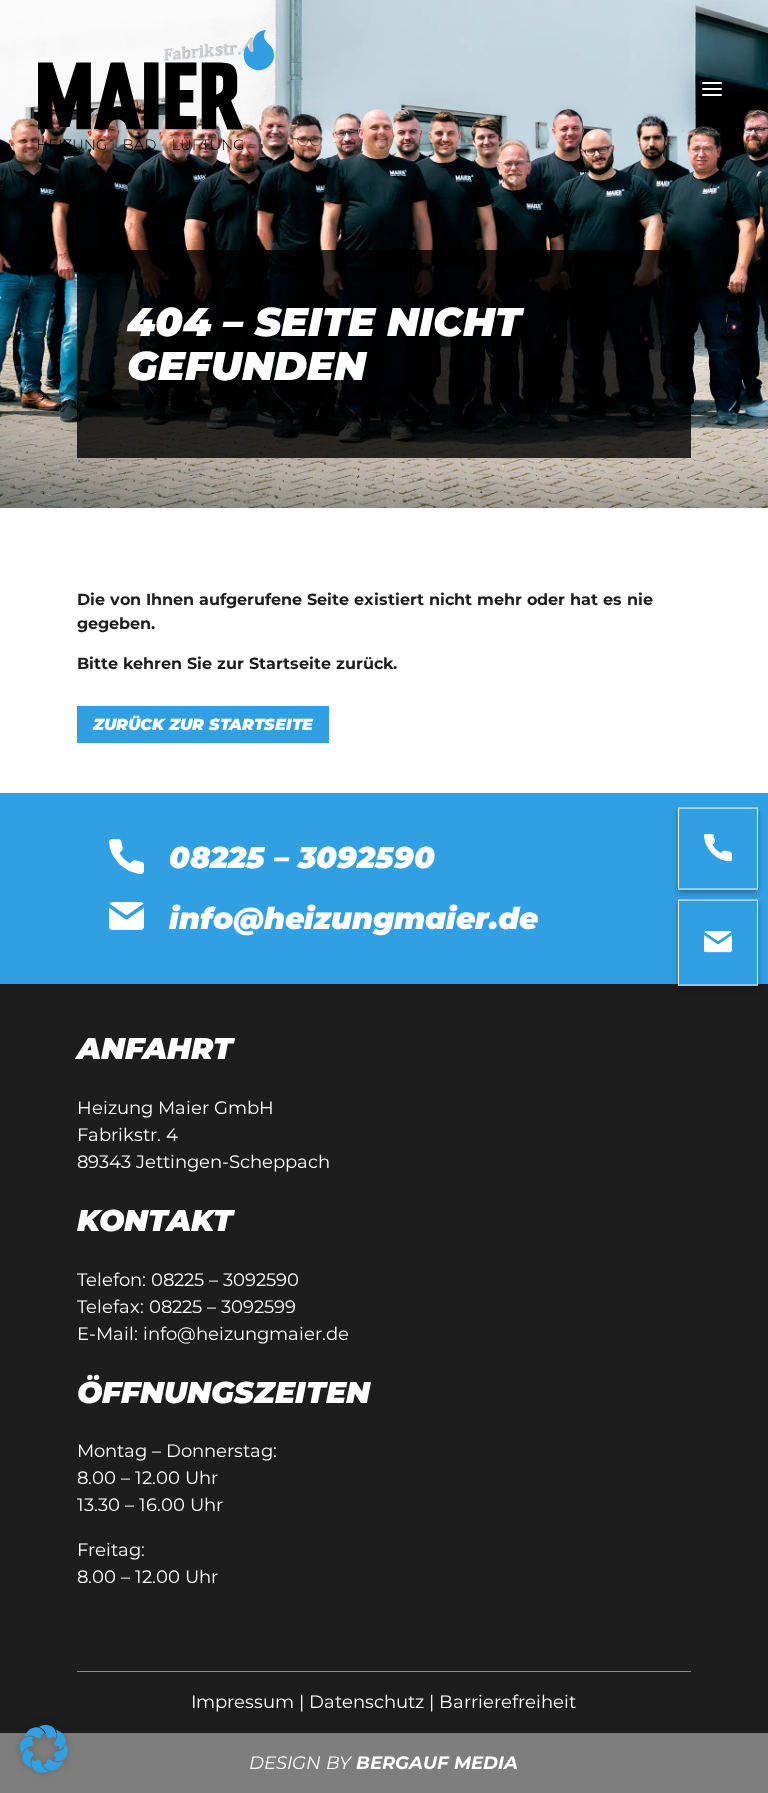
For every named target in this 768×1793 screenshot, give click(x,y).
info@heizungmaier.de (246, 1334)
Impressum (242, 1702)
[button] (44, 1749)
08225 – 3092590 (225, 1280)
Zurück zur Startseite (203, 724)
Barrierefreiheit (507, 1702)
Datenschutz (366, 1702)
